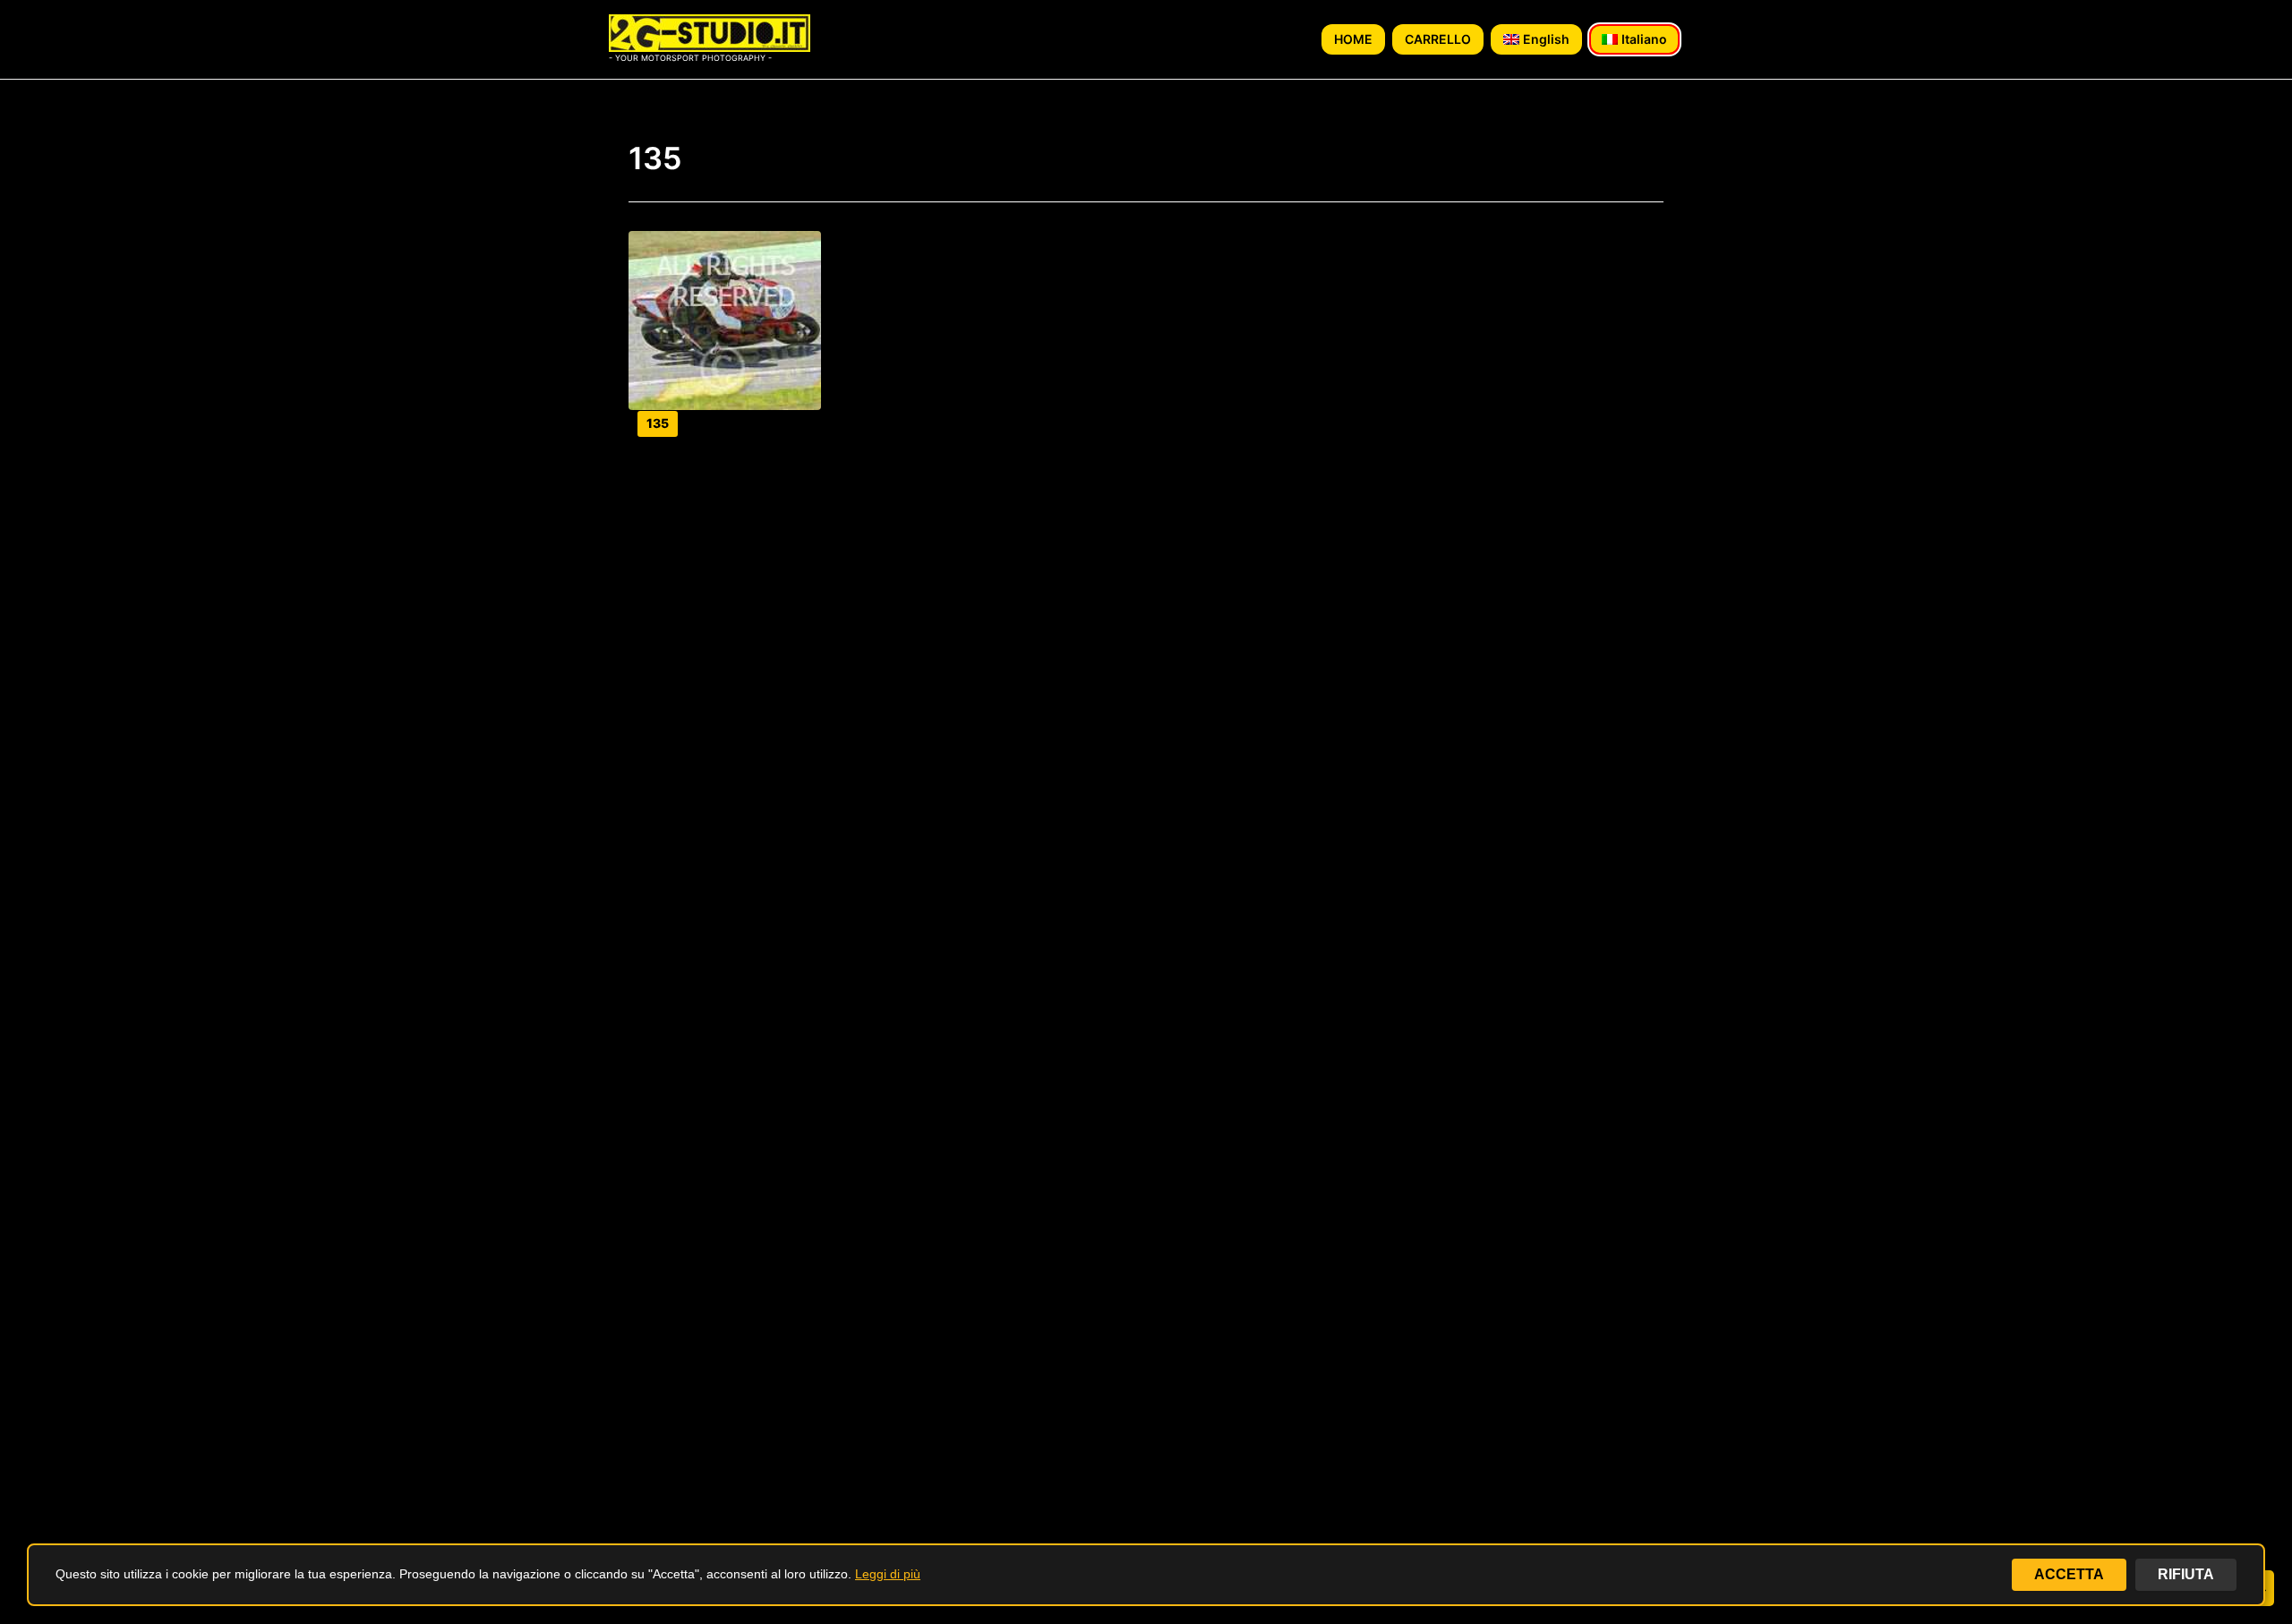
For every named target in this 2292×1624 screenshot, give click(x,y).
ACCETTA (2069, 1574)
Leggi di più (888, 1574)
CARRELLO (1438, 39)
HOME (1353, 39)
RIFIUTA (2186, 1574)
